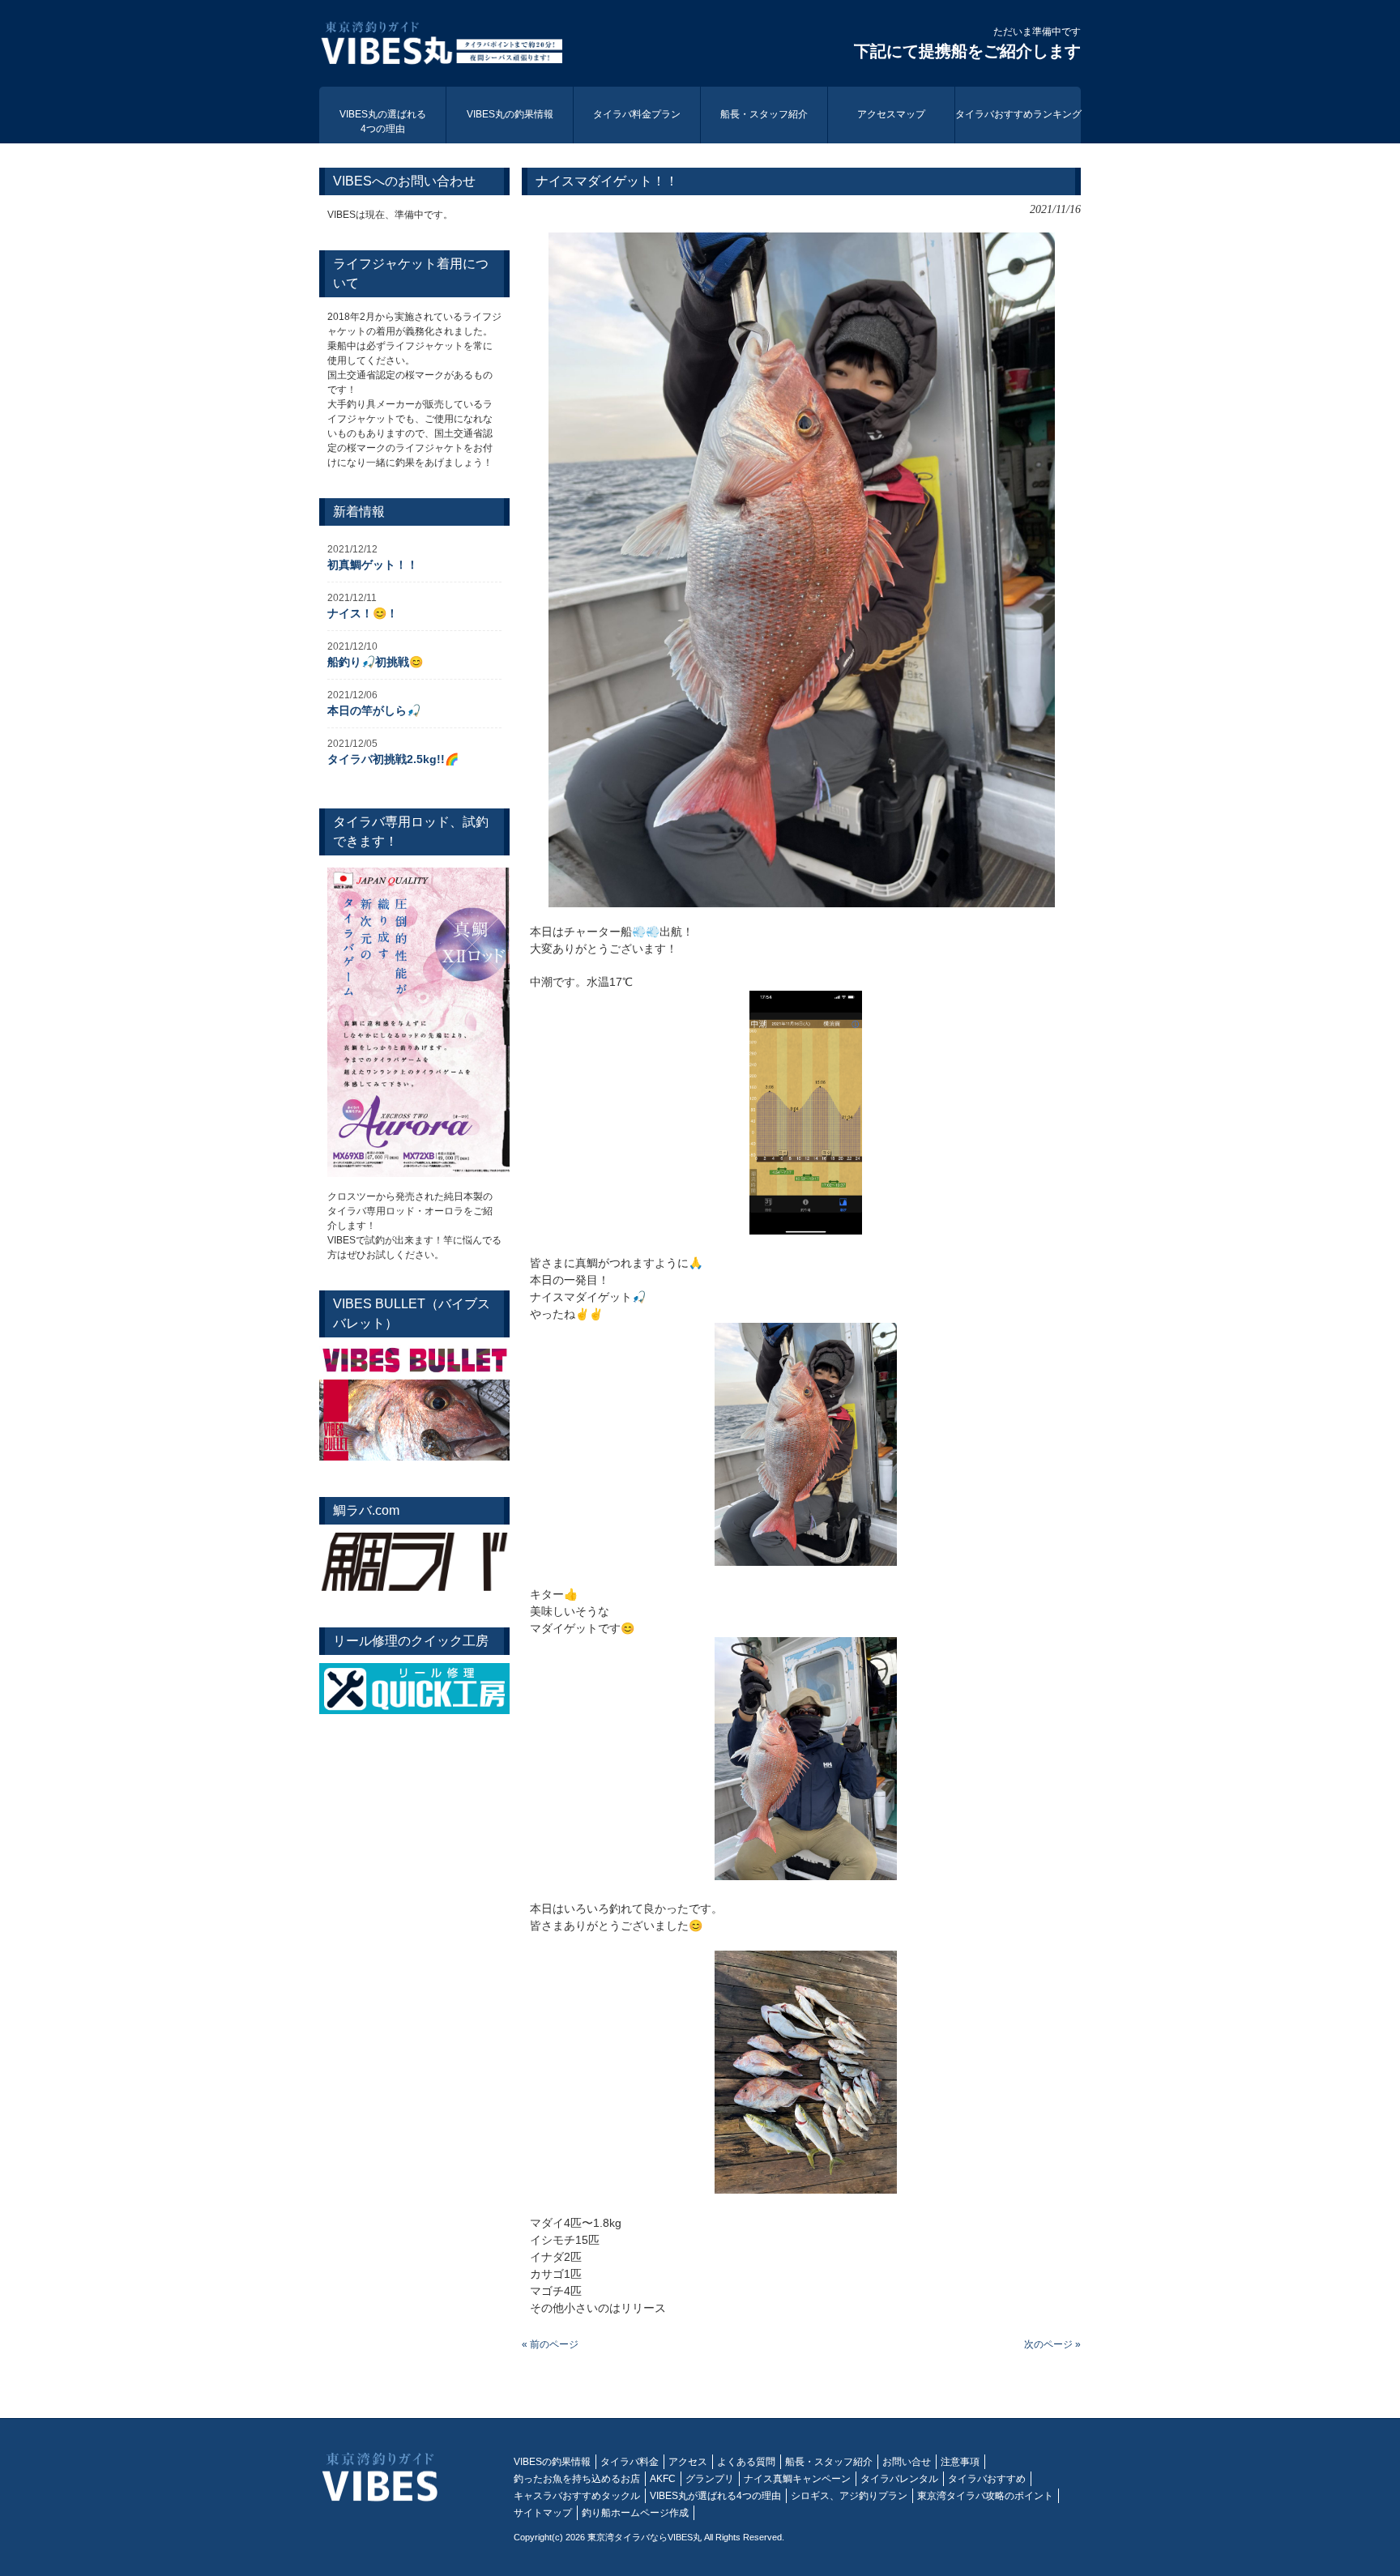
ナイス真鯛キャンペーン (797, 2479)
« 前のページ (550, 2344)
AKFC (663, 2479)
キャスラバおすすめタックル (577, 2496)
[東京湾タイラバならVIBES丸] (441, 45)
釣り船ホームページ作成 (635, 2513)
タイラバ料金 (630, 2462)
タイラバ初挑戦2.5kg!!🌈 (393, 759)
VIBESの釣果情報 (552, 2462)
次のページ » (1052, 2344)
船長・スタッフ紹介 (829, 2462)
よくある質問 (746, 2462)
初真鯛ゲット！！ (373, 565)
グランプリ (710, 2479)
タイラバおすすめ (987, 2479)
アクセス (688, 2462)
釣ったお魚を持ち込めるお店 (577, 2479)
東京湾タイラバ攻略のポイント (985, 2496)
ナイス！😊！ (363, 613)
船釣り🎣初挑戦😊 (375, 662)
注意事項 (960, 2462)
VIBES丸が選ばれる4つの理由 (715, 2496)
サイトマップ (543, 2513)
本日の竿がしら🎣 (374, 710)
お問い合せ (907, 2462)
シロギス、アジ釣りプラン (849, 2496)
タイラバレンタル (899, 2479)
